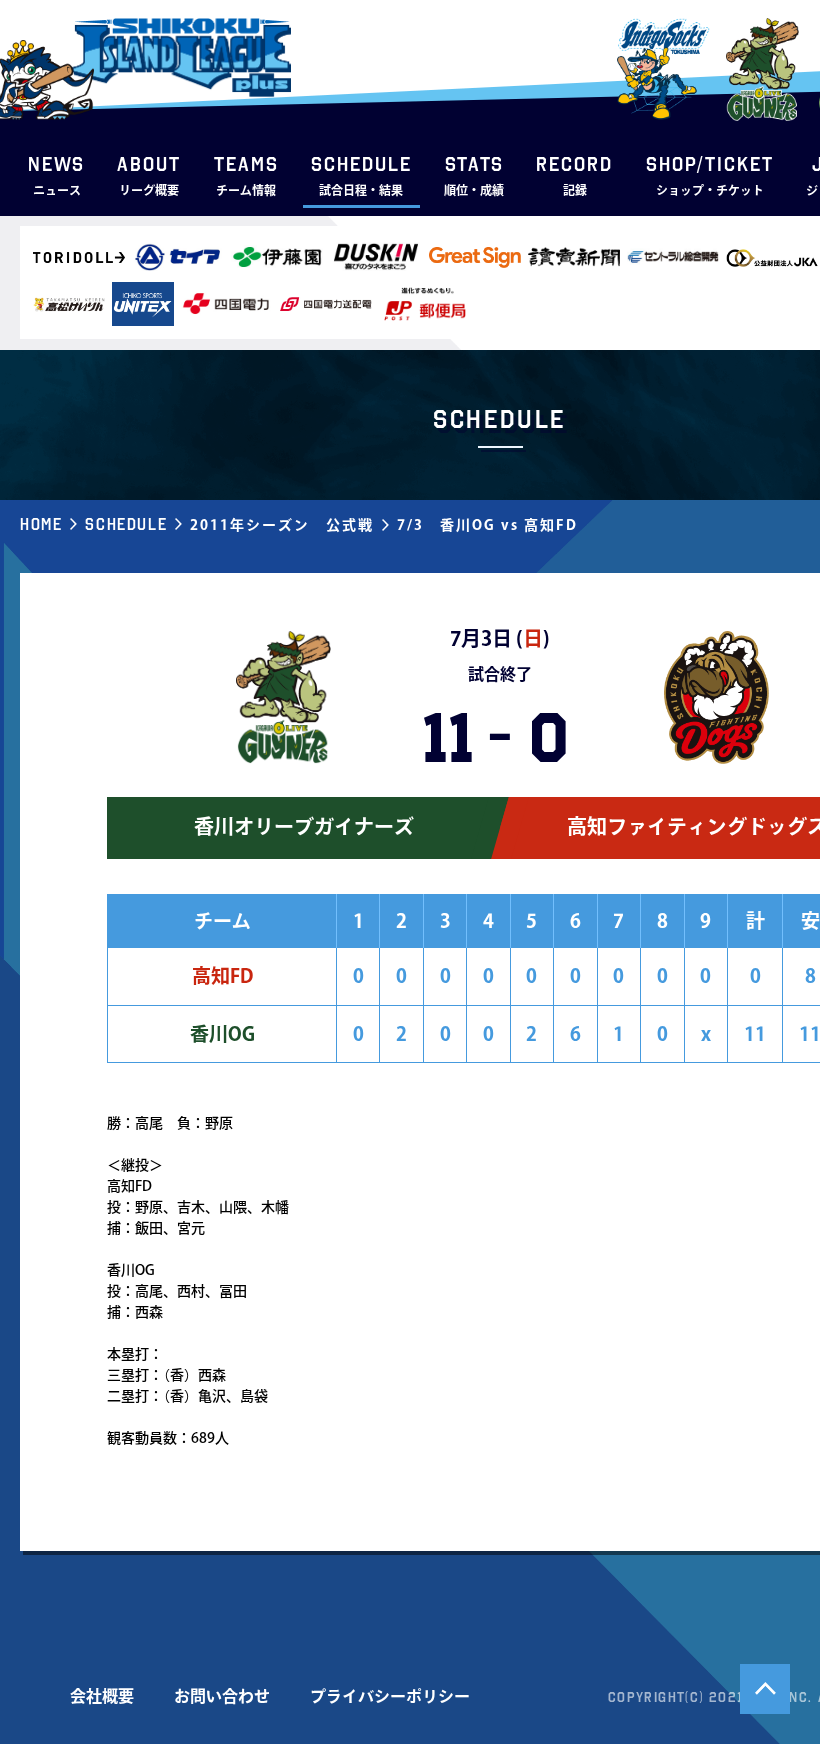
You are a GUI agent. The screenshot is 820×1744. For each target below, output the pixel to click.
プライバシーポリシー (390, 1696)
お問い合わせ (222, 1696)
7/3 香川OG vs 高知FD (487, 525)
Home (41, 524)
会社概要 (102, 1696)
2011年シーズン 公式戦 (282, 525)
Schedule (126, 524)
